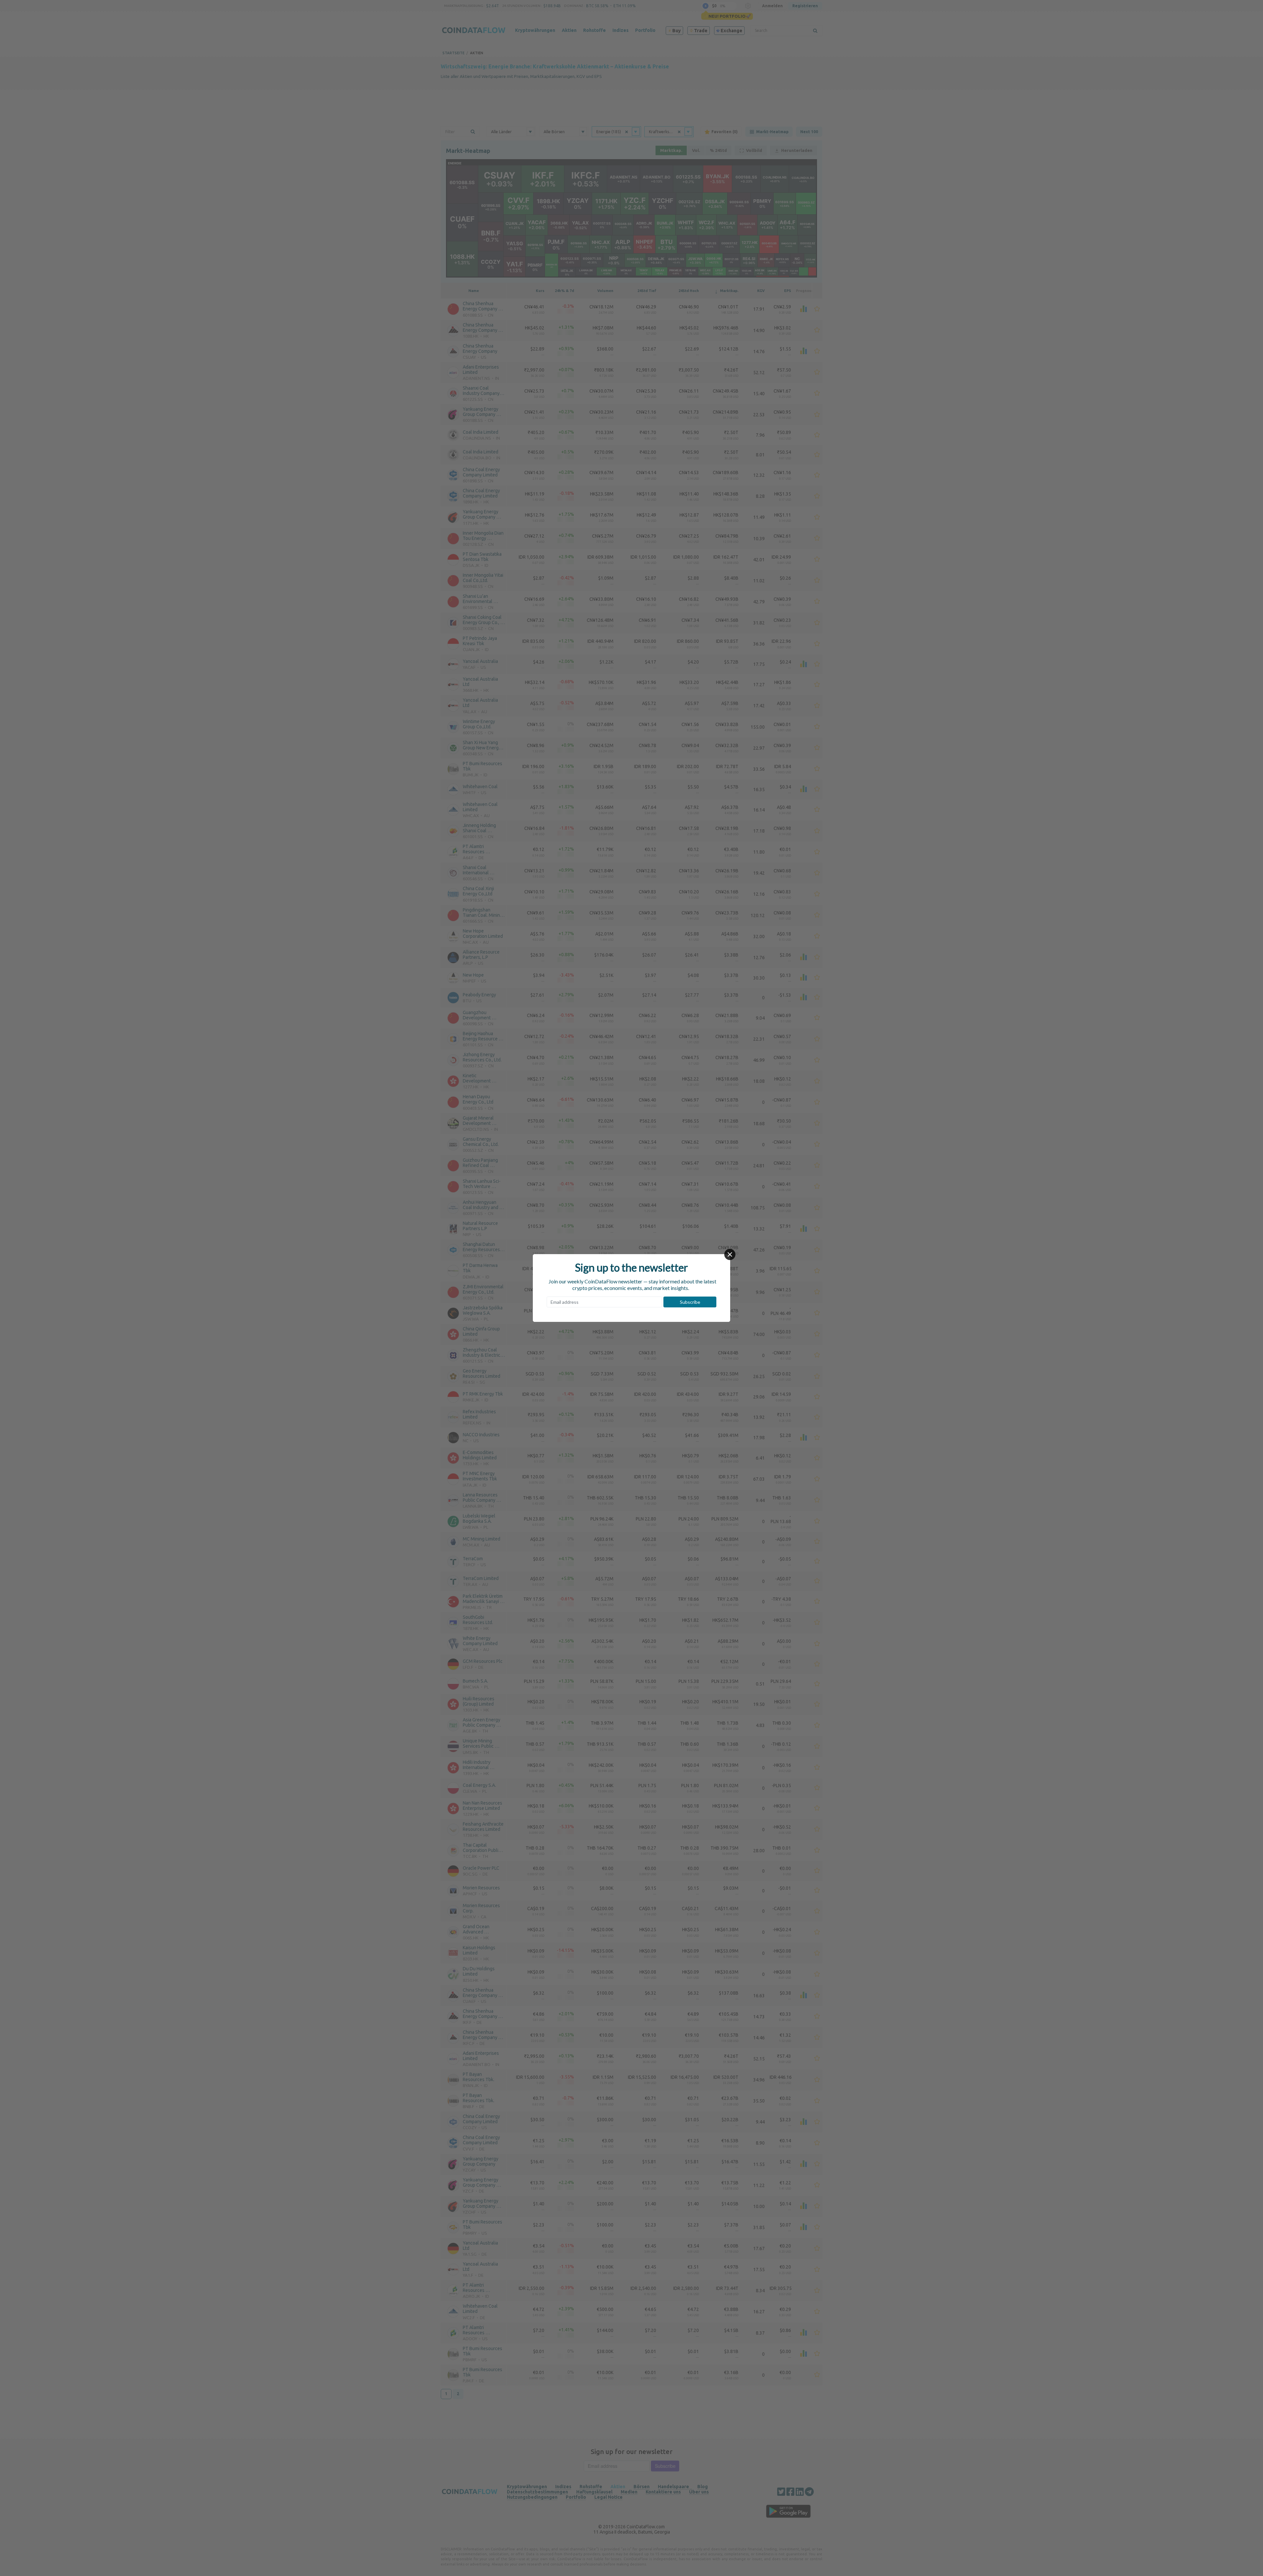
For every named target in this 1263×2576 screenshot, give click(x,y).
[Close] (730, 1254)
